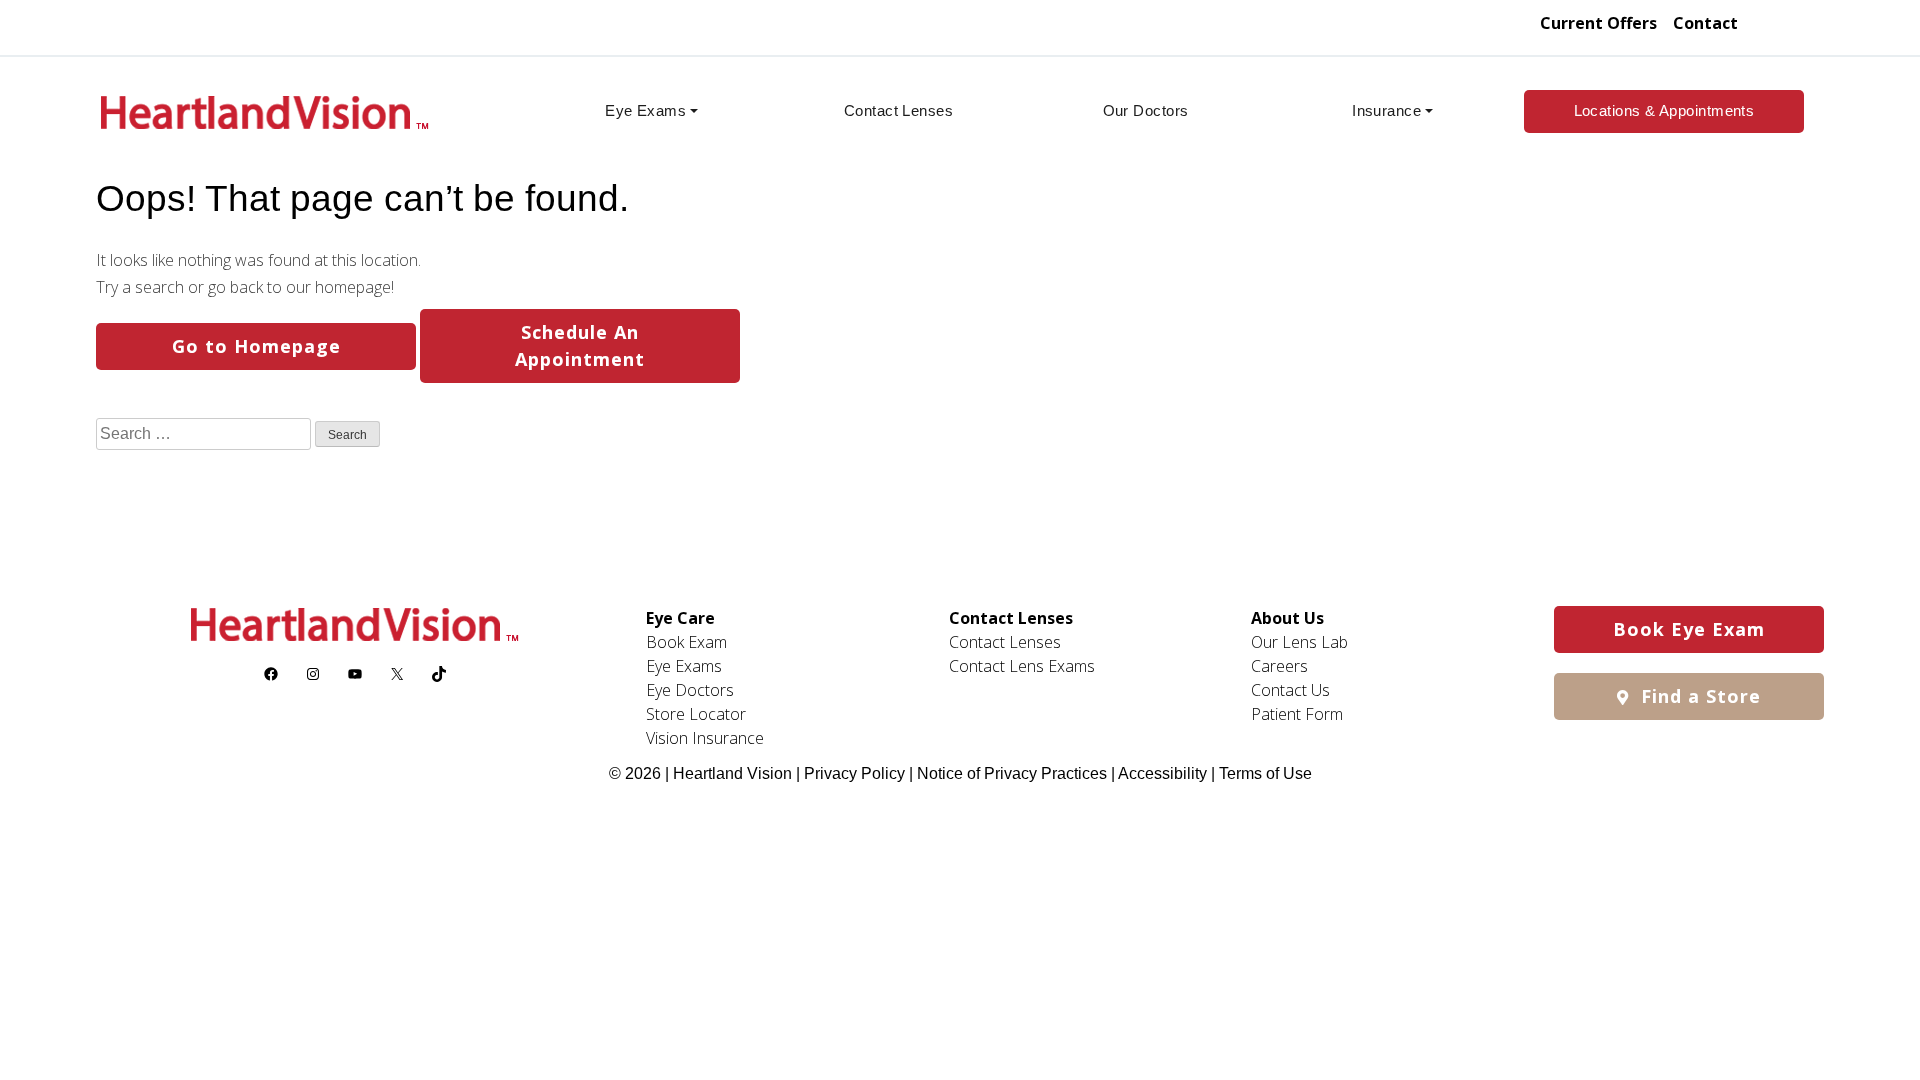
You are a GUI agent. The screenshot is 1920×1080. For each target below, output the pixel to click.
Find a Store (1698, 696)
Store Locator (696, 714)
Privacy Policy (856, 773)
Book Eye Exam (1689, 629)
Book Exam (686, 642)
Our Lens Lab (1299, 642)
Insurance (1386, 110)
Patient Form (1297, 714)
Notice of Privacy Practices (1012, 773)
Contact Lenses (898, 110)
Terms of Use (1265, 773)
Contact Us (1290, 690)
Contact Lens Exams (1022, 666)
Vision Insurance (705, 738)
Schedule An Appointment (580, 345)
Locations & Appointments (1664, 110)
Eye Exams (645, 110)
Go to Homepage (256, 346)
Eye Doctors (690, 690)
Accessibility (1162, 773)
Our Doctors (1146, 110)
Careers (1279, 666)
